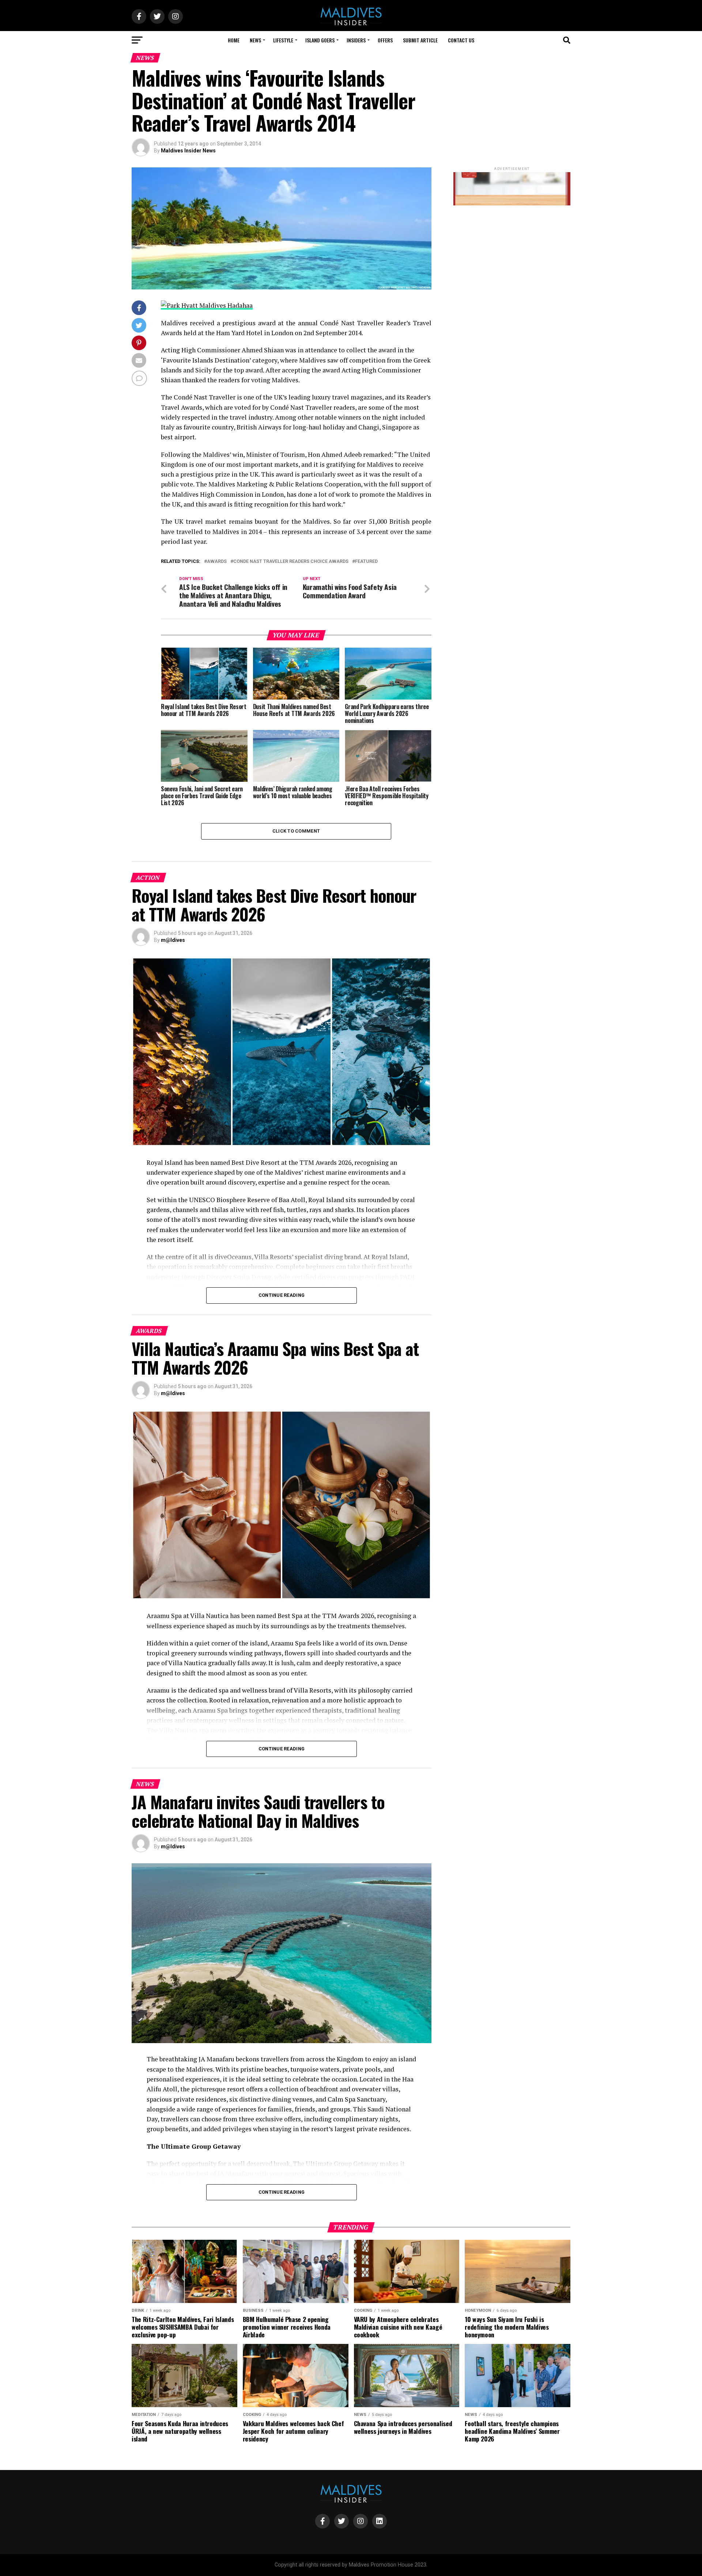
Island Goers (320, 40)
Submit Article (420, 40)
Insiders (356, 40)
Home (234, 40)
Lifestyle (283, 40)
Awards (217, 562)
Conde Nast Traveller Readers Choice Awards (291, 562)
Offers (385, 40)
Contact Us (461, 40)
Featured (366, 562)
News (255, 40)
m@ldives (173, 940)
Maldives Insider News (188, 151)
